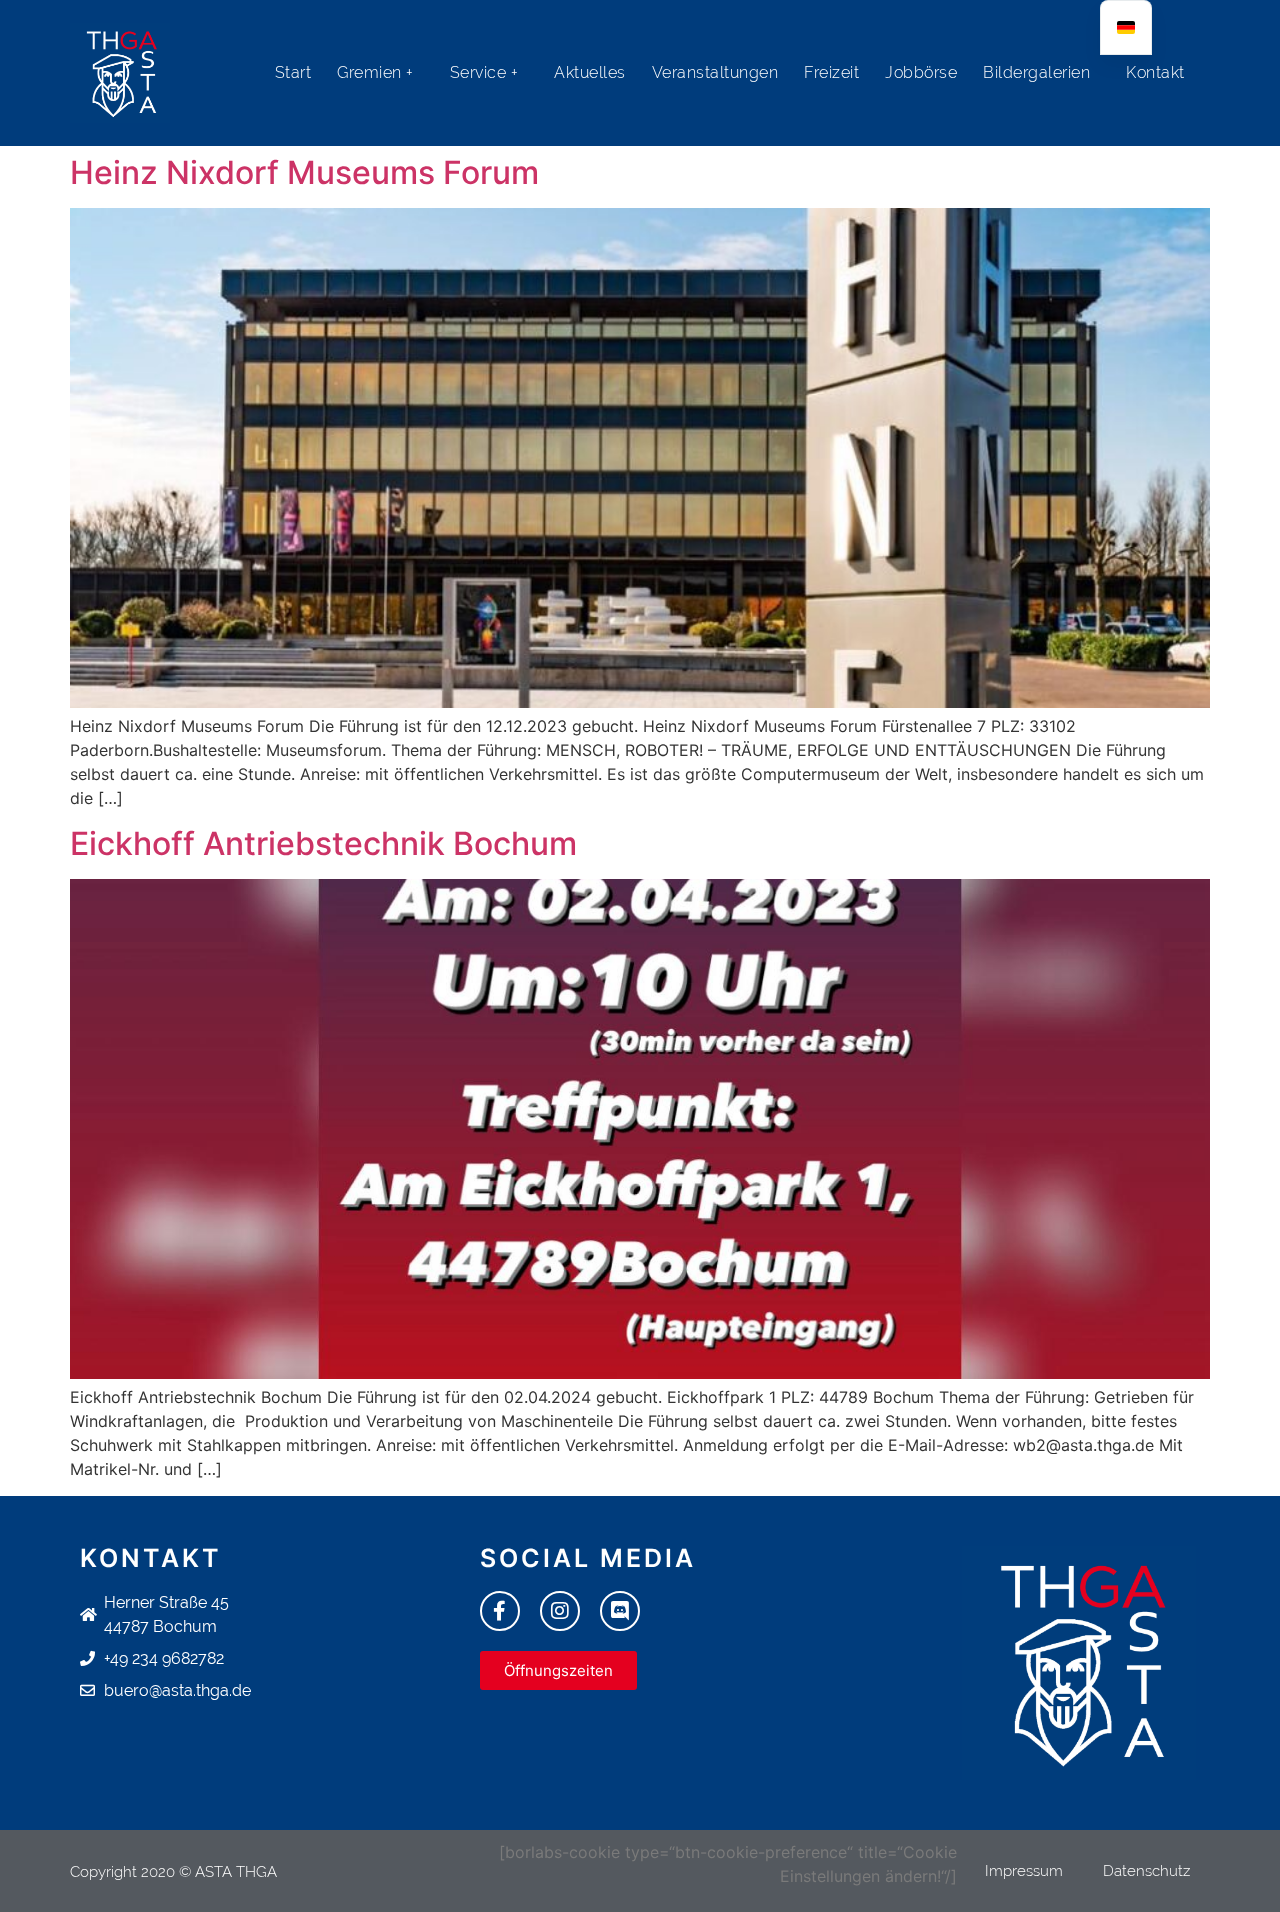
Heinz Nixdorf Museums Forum (304, 172)
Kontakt (1155, 72)
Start (293, 72)
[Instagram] (560, 1611)
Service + (484, 72)
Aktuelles (590, 72)
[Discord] (620, 1611)
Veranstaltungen (715, 72)
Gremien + (375, 72)
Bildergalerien (1036, 72)
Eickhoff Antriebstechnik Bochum (323, 843)
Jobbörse (921, 72)
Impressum (1024, 1871)
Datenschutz (1146, 1871)
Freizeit (831, 72)
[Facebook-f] (500, 1611)
